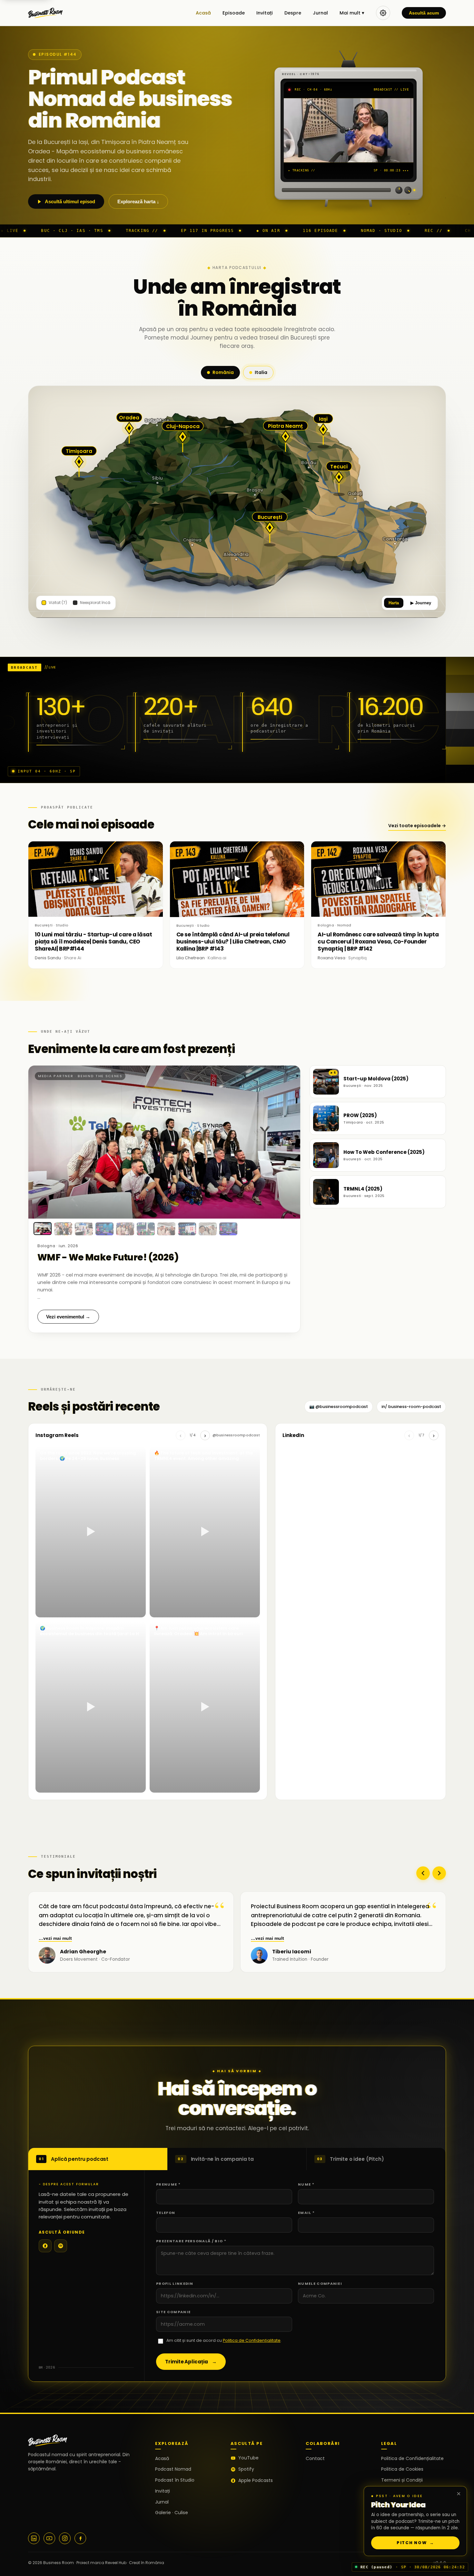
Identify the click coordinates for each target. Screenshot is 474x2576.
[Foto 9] (208, 1229)
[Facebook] (80, 2538)
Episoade (234, 13)
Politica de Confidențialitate (252, 2340)
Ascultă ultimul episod (70, 201)
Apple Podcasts (256, 2480)
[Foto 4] (104, 1229)
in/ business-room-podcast (411, 1407)
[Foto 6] (146, 1229)
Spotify (246, 2469)
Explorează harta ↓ (138, 201)
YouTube (248, 2458)
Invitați (265, 13)
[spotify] (61, 2246)
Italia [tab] (261, 372)
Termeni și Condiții (402, 2480)
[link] (164, 1142)
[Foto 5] (125, 1229)
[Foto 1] (43, 1229)
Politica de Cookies (402, 2469)
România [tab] (223, 372)
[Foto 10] (228, 1229)
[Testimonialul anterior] (423, 1873)
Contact (315, 2458)
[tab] (98, 2159)
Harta (394, 603)
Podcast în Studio (175, 2480)
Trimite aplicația (191, 2362)
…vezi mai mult (55, 1938)
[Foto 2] (63, 1229)
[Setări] (383, 13)
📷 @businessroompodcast (339, 1407)
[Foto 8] (187, 1229)
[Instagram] (65, 2538)
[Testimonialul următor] (439, 1873)
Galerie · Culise (172, 2513)
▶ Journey (421, 603)
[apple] (45, 2246)
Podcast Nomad (173, 2469)
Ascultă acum (424, 13)
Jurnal (320, 13)
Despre (293, 13)
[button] (131, 1955)
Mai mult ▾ (352, 13)
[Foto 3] (84, 1229)
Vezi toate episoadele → (417, 826)
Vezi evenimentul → (68, 1317)
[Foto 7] (166, 1229)
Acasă (203, 13)
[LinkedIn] (34, 2538)
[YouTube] (49, 2538)
